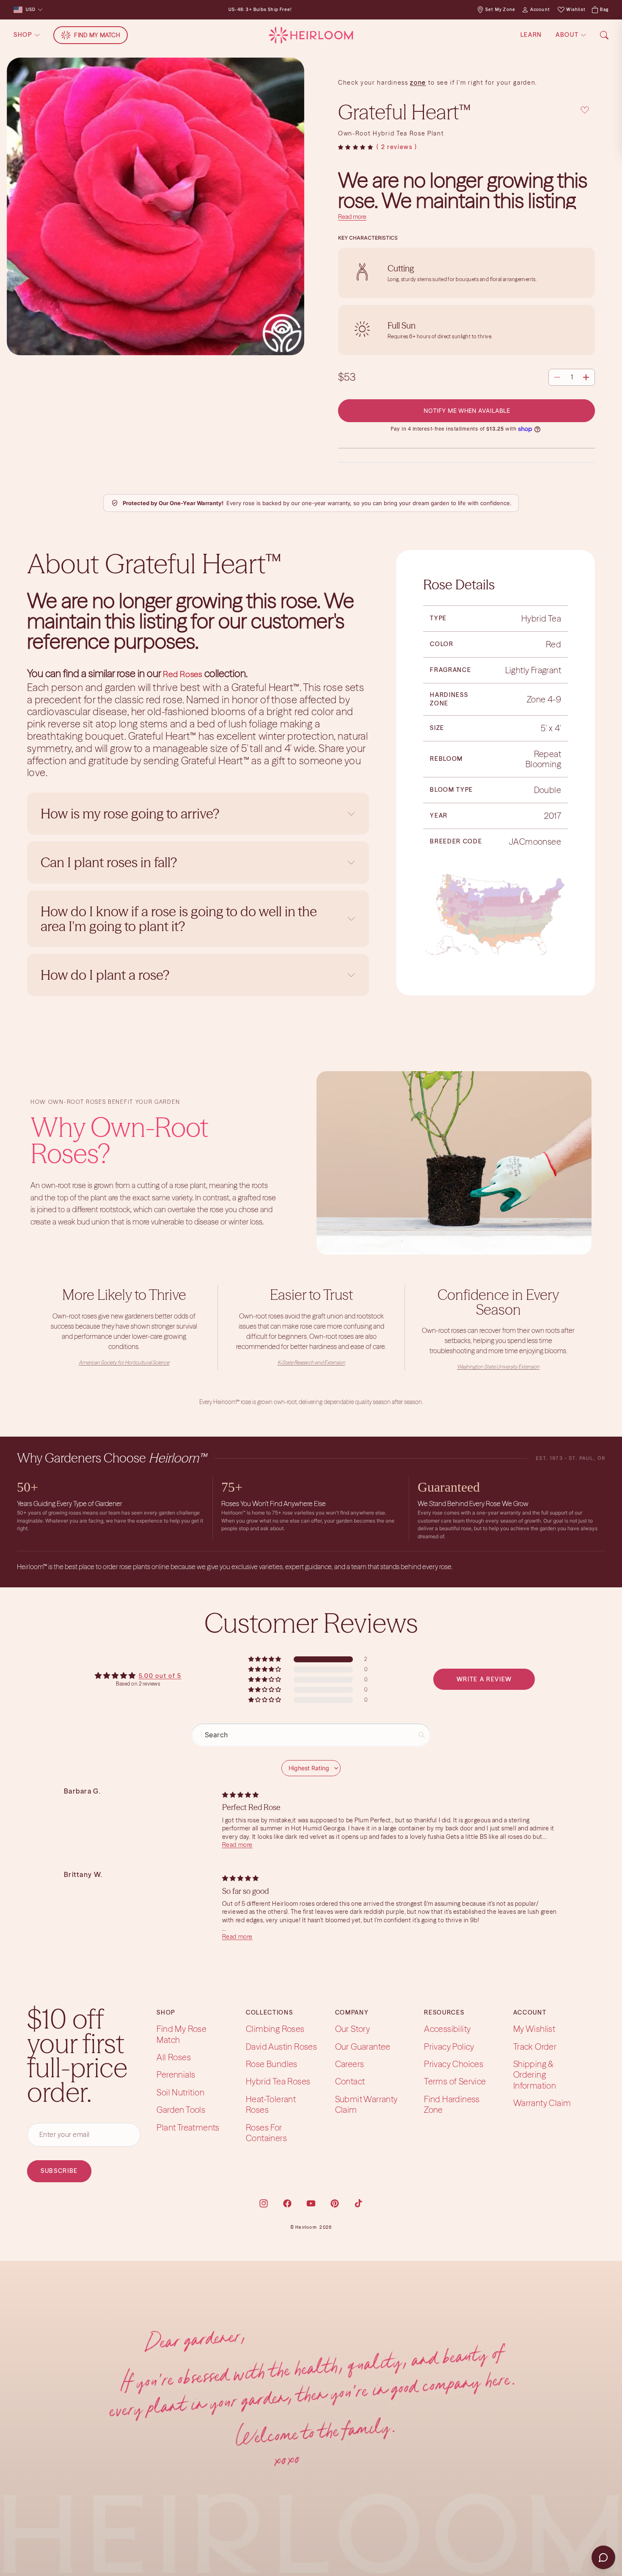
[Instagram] (264, 2203)
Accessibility (447, 2029)
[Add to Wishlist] (585, 110)
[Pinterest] (335, 2203)
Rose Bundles (272, 2064)
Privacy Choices (454, 2064)
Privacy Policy (449, 2047)
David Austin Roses (281, 2047)
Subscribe (59, 2171)
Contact (350, 2081)
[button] (356, 147)
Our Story (353, 2029)
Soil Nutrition (180, 2092)
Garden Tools (181, 2110)
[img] (240, 1795)
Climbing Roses (275, 2029)
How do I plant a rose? (106, 975)
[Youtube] (311, 2203)
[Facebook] (287, 2203)
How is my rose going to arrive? (130, 814)
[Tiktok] (358, 2203)
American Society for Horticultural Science (124, 1362)
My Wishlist (534, 2029)
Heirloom (306, 2227)
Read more (352, 217)
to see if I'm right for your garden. (482, 83)
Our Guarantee (363, 2047)
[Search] (604, 35)
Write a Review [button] (484, 1679)
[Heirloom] (311, 35)
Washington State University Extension (498, 1367)
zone (418, 83)
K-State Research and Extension (311, 1362)
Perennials (176, 2074)
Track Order (535, 2047)
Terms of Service (455, 2081)
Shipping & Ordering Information (535, 2075)
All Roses (174, 2057)
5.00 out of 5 (160, 1676)
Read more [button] (237, 1845)
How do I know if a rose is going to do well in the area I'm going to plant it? (179, 919)
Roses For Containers (266, 2132)
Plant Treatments (188, 2127)
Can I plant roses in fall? (109, 862)
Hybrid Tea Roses (278, 2081)
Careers (350, 2064)
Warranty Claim (542, 2103)
